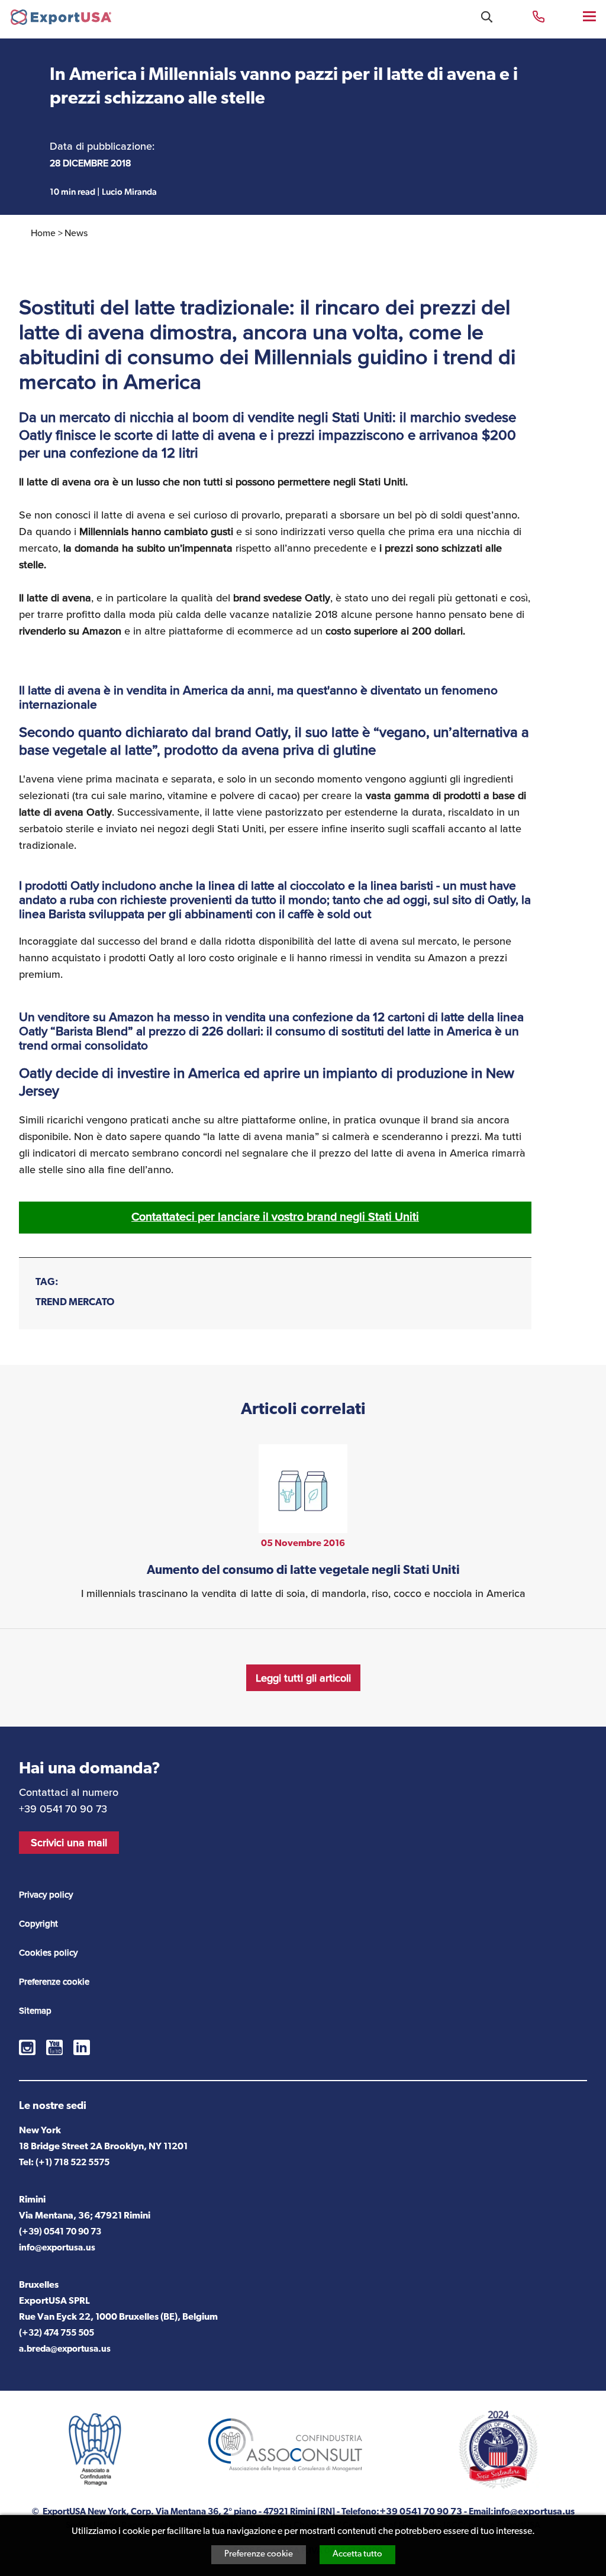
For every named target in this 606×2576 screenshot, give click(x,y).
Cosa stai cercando (487, 17)
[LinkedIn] (82, 2047)
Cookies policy (48, 1953)
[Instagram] (27, 2047)
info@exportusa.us (57, 2248)
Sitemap (35, 2011)
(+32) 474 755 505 (57, 2334)
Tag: (47, 1282)
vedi (303, 1523)
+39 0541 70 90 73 (539, 16)
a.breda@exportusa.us (65, 2350)
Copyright (38, 1924)
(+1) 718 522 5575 (72, 2163)
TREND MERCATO (75, 1303)
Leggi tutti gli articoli (303, 1678)
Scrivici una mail (69, 1843)
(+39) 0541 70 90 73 (60, 2232)
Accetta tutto (357, 2554)
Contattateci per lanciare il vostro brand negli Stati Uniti (275, 1217)
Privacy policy (46, 1895)
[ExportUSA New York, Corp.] (61, 20)
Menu (590, 16)
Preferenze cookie (259, 2554)
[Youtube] (54, 2047)
